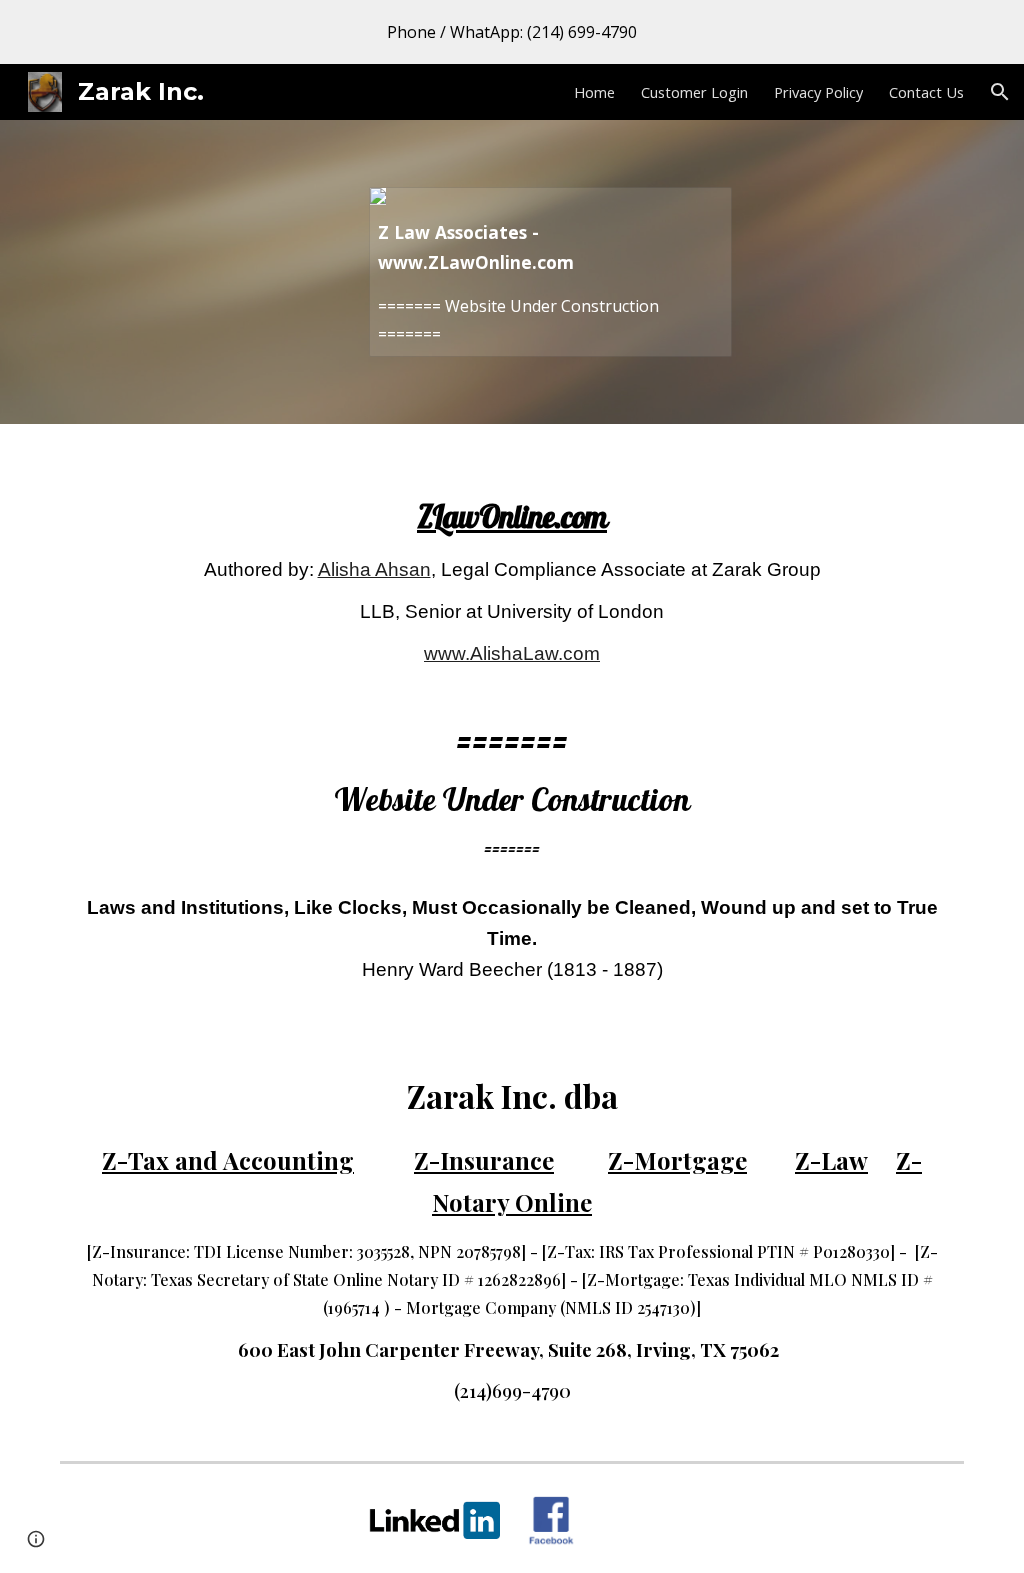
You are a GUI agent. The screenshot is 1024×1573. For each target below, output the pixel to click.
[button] (1000, 92)
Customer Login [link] (694, 92)
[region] (512, 32)
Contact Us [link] (926, 92)
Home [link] (594, 92)
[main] (512, 730)
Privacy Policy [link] (818, 92)
